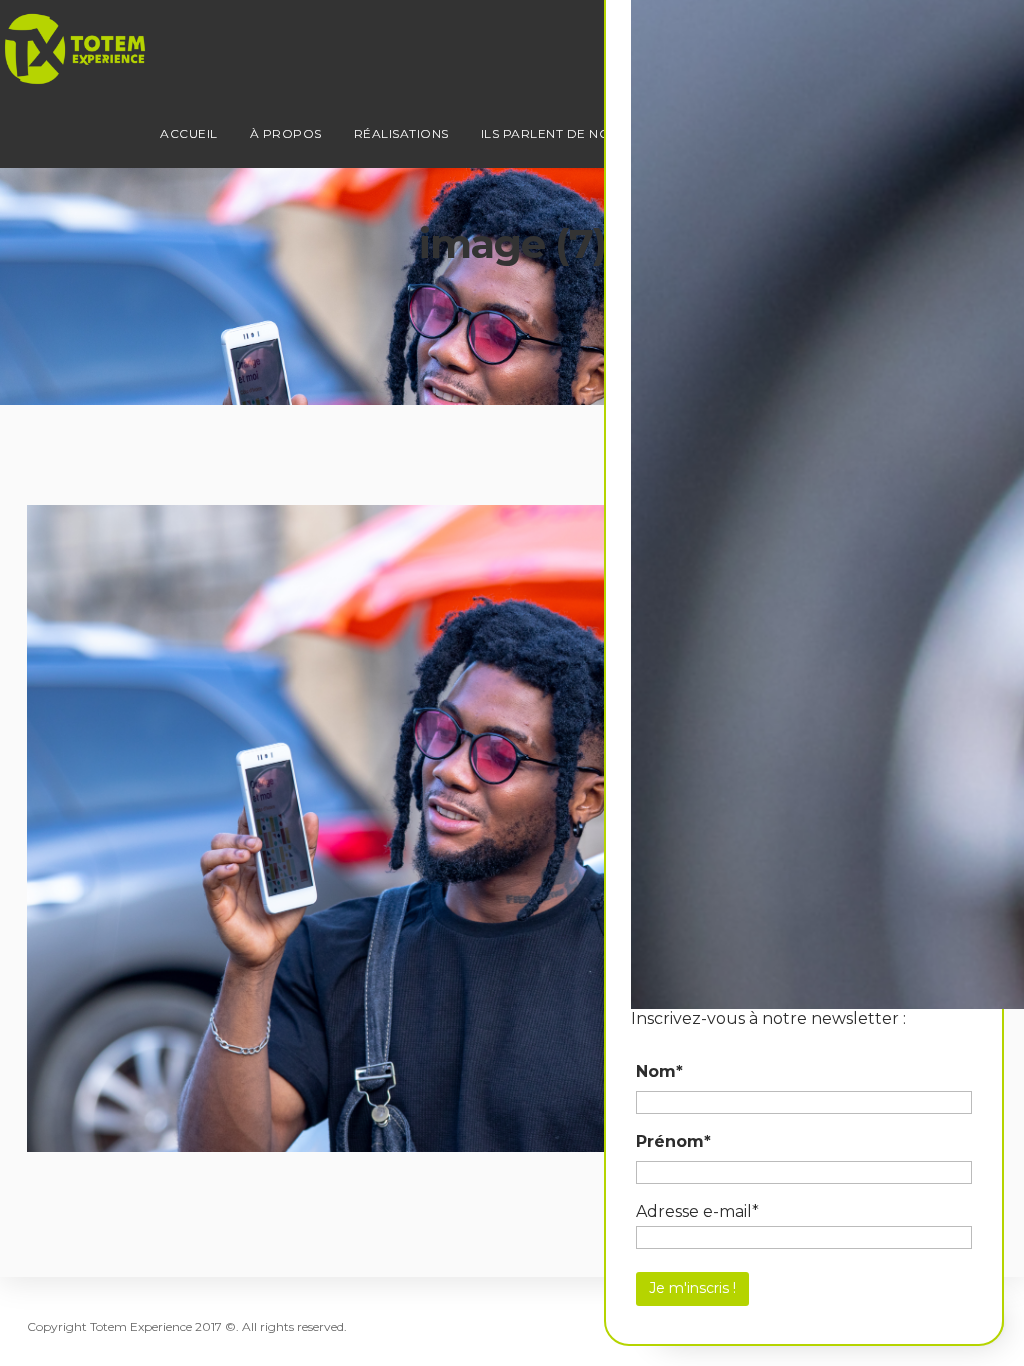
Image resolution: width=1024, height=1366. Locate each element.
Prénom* (673, 1141)
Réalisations (401, 133)
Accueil (189, 133)
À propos (286, 133)
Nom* (659, 1071)
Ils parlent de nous (554, 133)
